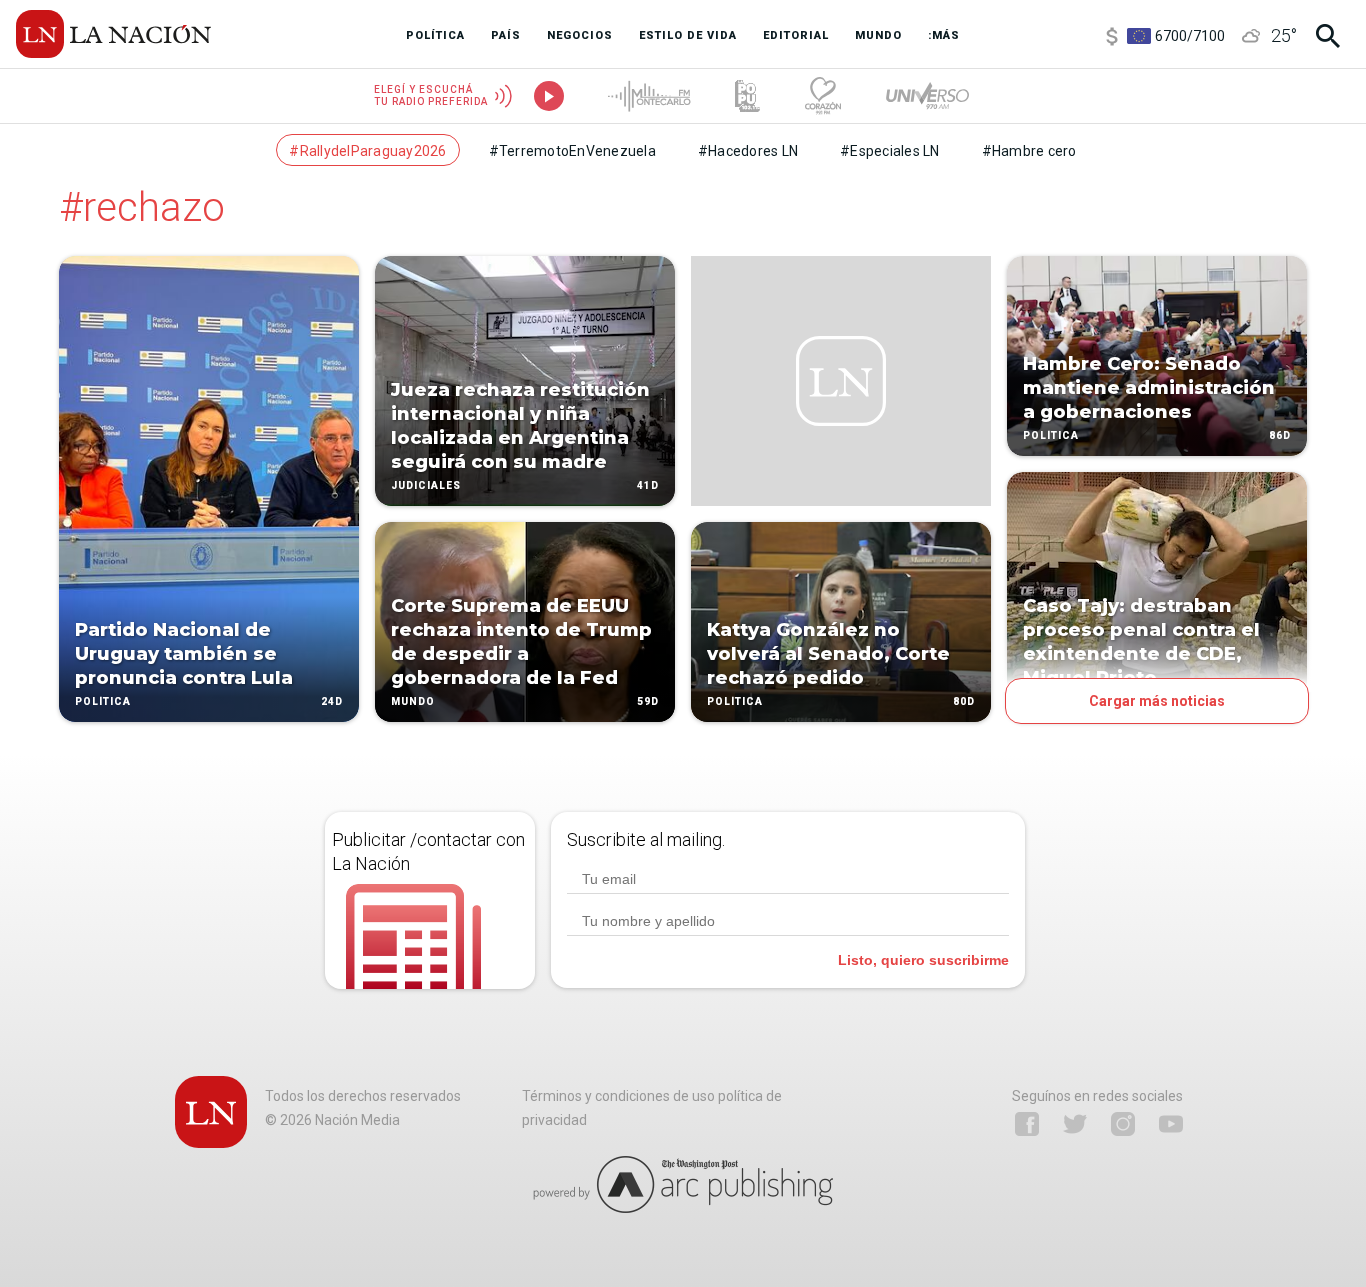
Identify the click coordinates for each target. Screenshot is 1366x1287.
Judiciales (426, 485)
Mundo (413, 701)
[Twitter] (1075, 1124)
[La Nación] (113, 34)
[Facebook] (1027, 1124)
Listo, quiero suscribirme (923, 960)
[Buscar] (1328, 36)
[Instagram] (1123, 1124)
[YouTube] (1171, 1124)
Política (103, 701)
